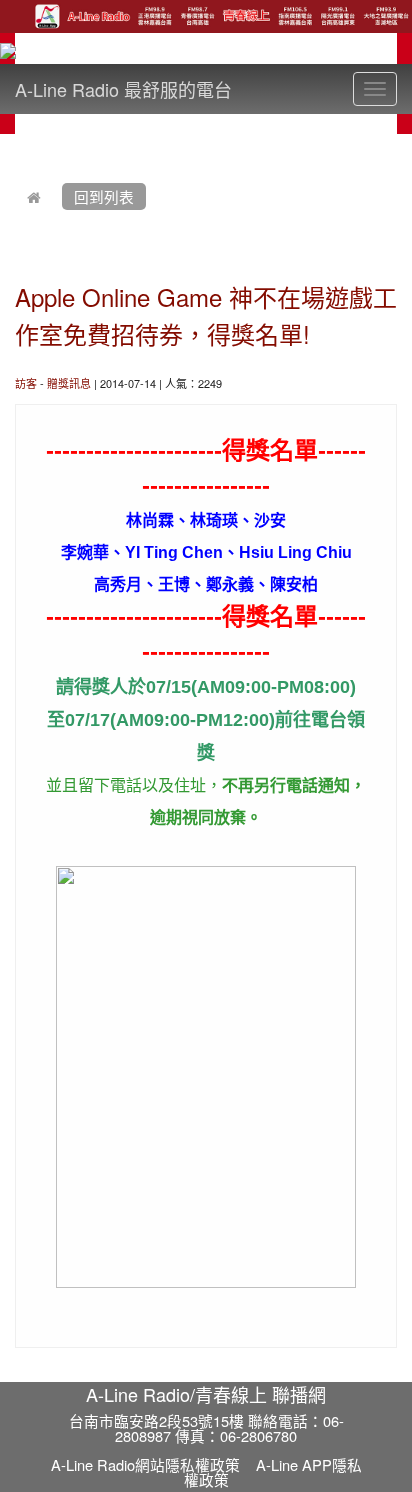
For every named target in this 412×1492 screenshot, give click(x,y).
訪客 (26, 383)
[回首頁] (34, 196)
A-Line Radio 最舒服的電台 (123, 89)
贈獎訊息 (69, 383)
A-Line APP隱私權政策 (273, 1472)
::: (19, 146)
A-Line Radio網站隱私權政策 (145, 1464)
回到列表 (104, 196)
